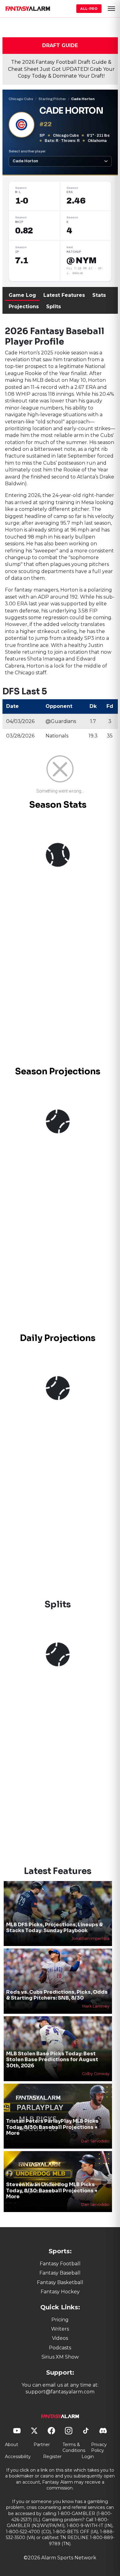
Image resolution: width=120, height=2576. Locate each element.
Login (88, 2457)
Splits (54, 307)
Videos (60, 2338)
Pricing (60, 2320)
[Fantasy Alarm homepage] (28, 9)
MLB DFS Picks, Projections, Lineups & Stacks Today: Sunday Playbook (54, 1928)
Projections (24, 307)
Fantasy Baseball (60, 2273)
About (12, 2445)
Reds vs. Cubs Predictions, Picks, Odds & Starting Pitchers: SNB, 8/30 (57, 1995)
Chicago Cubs (21, 99)
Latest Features (64, 295)
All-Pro (89, 9)
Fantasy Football (60, 2264)
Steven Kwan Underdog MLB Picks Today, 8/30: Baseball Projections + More (52, 2190)
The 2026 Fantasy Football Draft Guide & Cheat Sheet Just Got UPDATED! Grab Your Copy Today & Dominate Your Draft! (61, 69)
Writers (60, 2329)
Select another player (27, 151)
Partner (42, 2445)
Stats (99, 295)
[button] (111, 9)
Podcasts (60, 2348)
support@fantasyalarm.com (60, 2392)
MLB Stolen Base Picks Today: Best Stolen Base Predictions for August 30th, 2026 (52, 2059)
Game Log (22, 295)
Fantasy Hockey (60, 2292)
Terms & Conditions (74, 2448)
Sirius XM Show (60, 2357)
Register (52, 2457)
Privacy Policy (99, 2448)
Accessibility (18, 2457)
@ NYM (81, 260)
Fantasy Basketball (60, 2282)
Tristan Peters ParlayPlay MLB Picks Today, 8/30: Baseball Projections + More (52, 2127)
